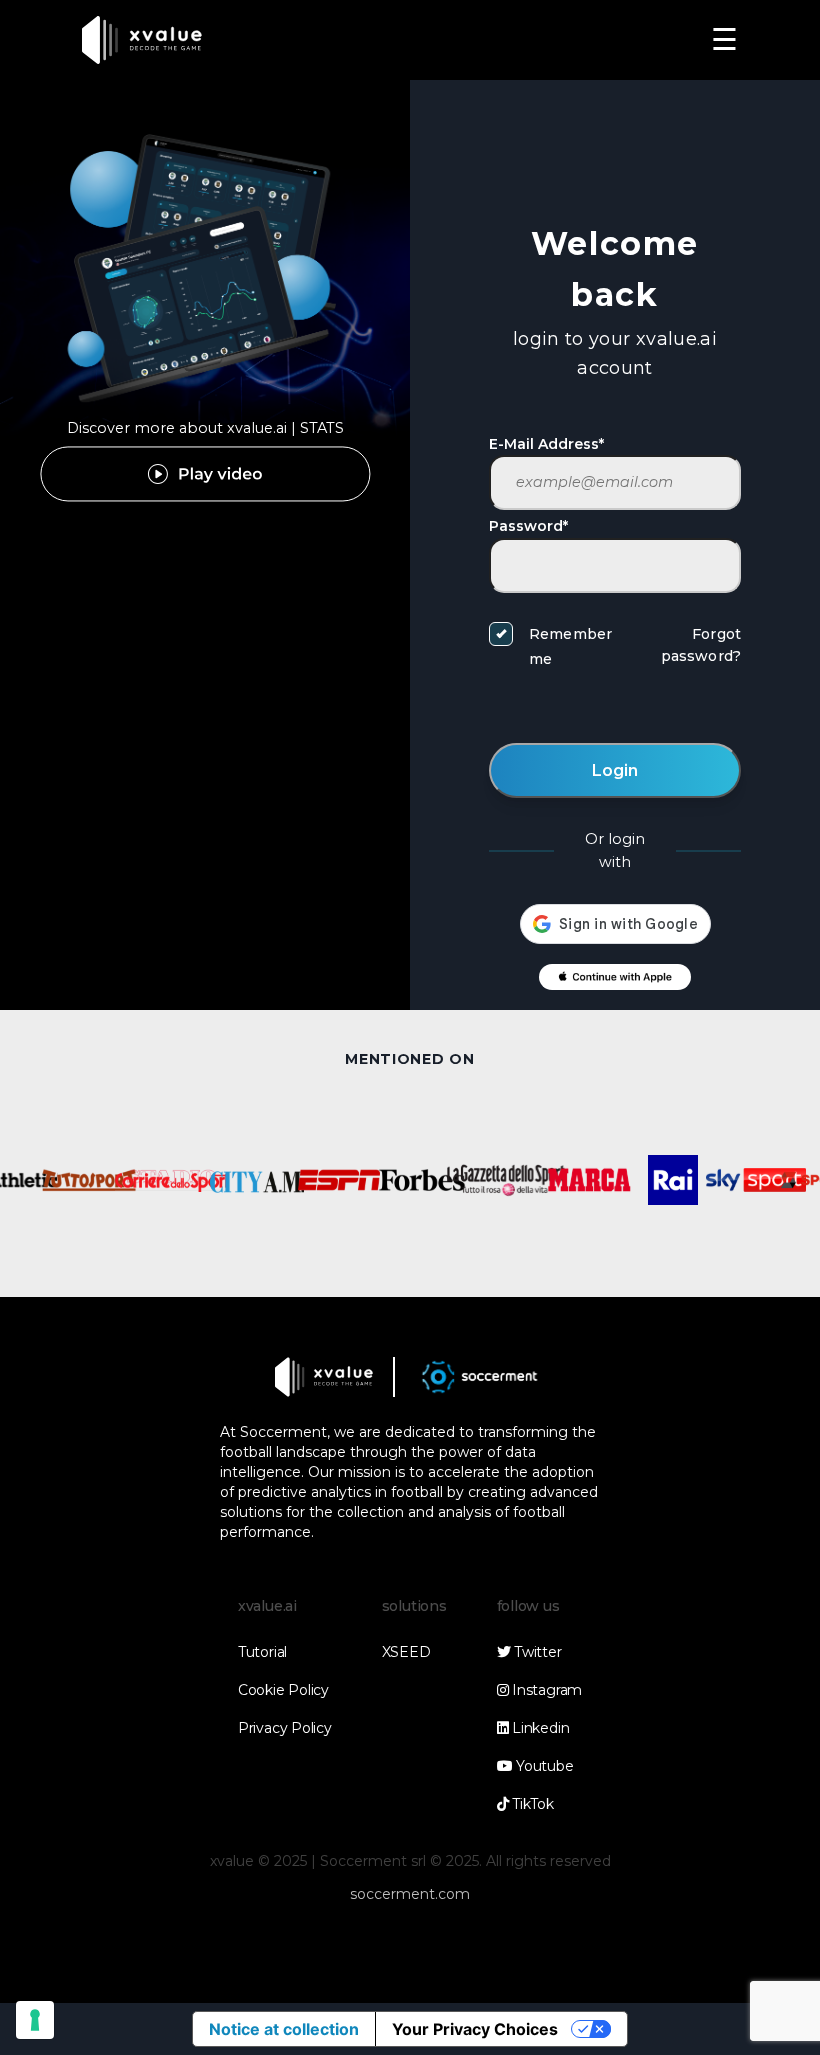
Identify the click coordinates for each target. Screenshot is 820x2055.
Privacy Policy (285, 1728)
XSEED (406, 1652)
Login (615, 770)
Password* (528, 526)
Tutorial (262, 1652)
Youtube (542, 1766)
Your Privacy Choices (475, 2029)
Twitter (535, 1652)
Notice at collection (284, 2029)
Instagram (545, 1690)
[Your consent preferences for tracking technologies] (35, 2020)
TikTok (530, 1804)
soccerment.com (410, 1894)
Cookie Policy (283, 1690)
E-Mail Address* (546, 444)
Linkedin (538, 1728)
